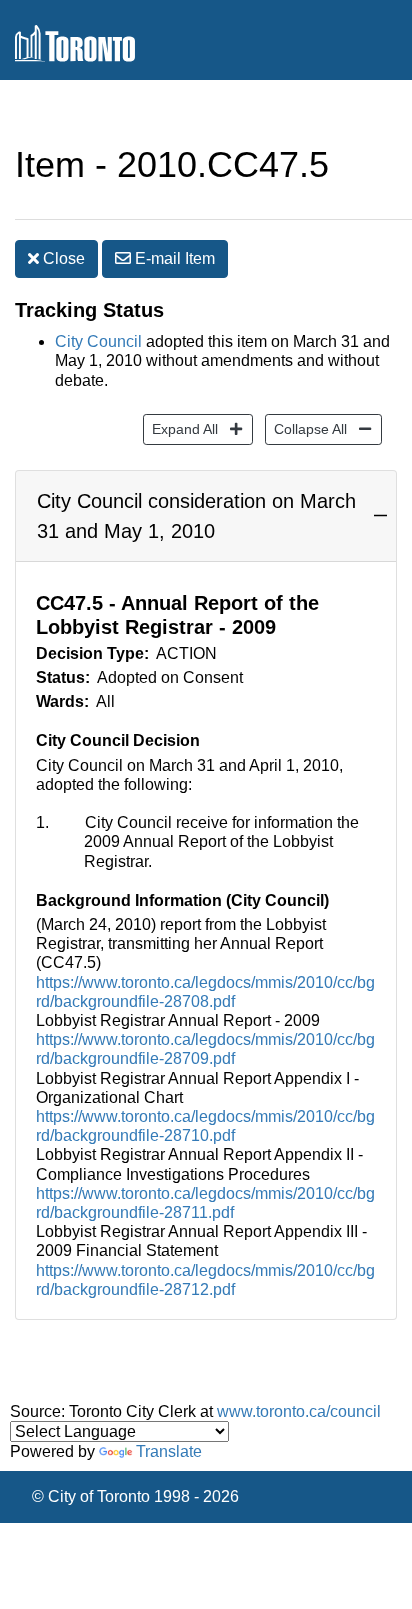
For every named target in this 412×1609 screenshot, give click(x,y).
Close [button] (62, 258)
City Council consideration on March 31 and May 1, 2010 (196, 516)
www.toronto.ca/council (299, 1411)
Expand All (180, 428)
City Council (98, 341)
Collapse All (306, 428)
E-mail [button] (173, 258)
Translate (169, 1451)
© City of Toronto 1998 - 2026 (135, 1496)
